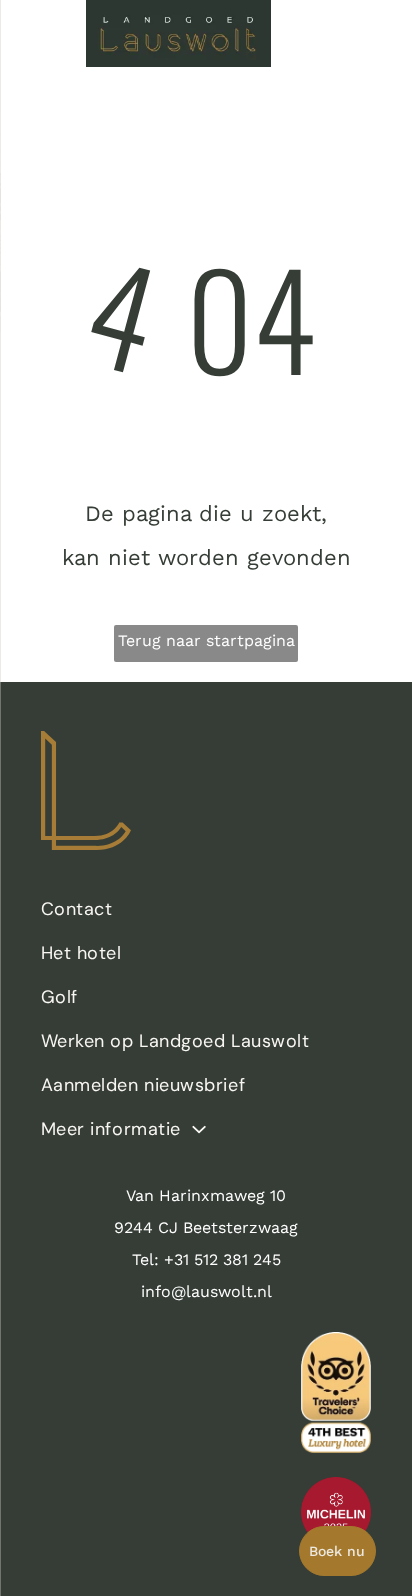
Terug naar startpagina (206, 640)
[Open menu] (43, 33)
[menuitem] (206, 914)
